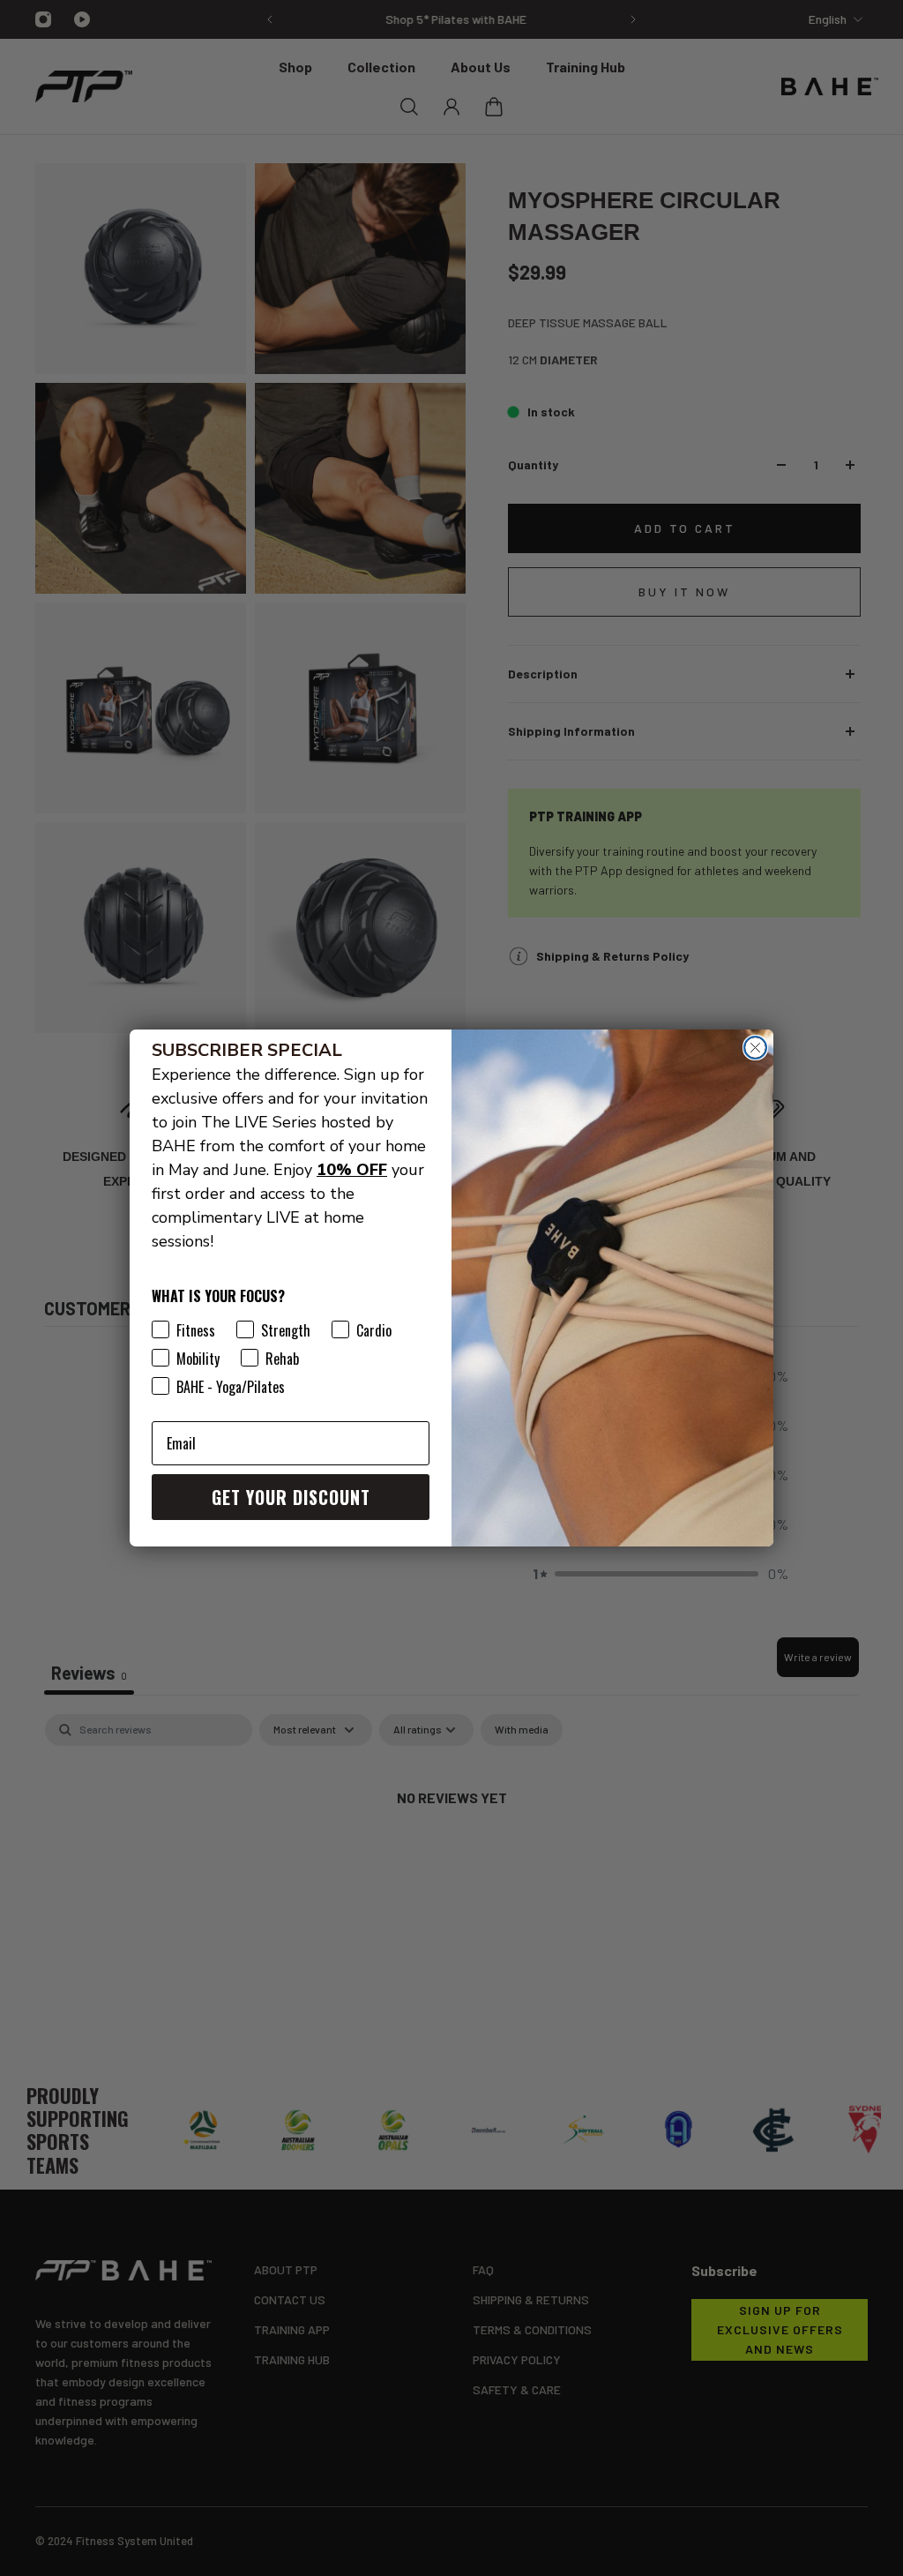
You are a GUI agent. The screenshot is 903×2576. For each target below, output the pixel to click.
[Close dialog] (755, 1048)
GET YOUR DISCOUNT (291, 1497)
